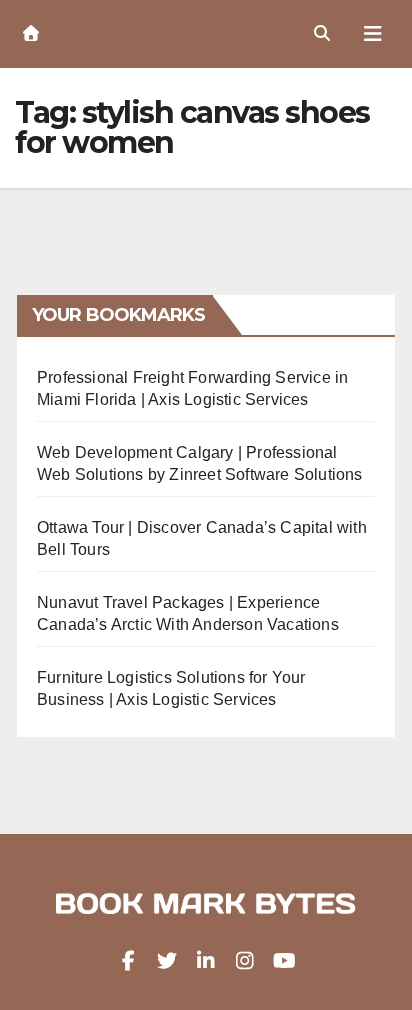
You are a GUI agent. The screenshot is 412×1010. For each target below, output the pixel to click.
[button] (322, 33)
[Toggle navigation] (372, 34)
